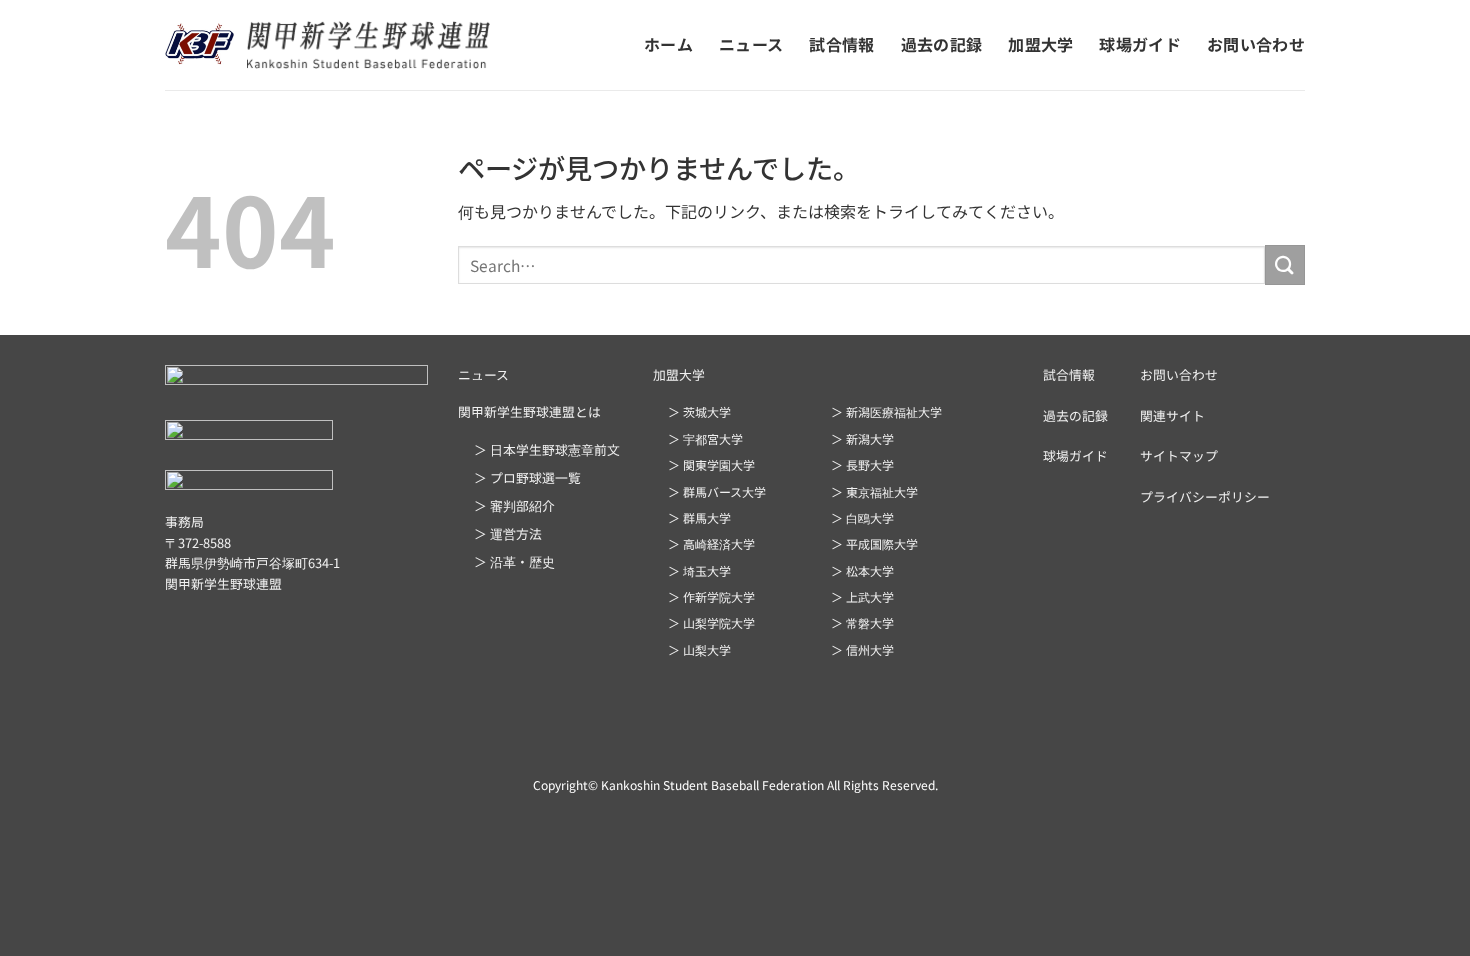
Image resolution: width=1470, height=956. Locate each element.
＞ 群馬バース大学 (717, 491)
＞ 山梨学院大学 (711, 622)
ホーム (668, 44)
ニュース (751, 44)
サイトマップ (1179, 455)
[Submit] (1285, 264)
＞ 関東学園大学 (711, 464)
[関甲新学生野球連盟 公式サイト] (327, 45)
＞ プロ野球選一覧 (527, 477)
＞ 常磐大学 (862, 622)
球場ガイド (1140, 44)
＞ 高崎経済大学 (711, 543)
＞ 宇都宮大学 (705, 438)
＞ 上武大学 (862, 596)
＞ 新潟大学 (862, 438)
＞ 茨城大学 (699, 411)
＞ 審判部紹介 (514, 505)
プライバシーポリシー (1205, 496)
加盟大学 (1040, 44)
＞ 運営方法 (508, 533)
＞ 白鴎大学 (862, 517)
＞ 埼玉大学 (699, 570)
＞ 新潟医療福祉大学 (886, 411)
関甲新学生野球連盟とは (529, 411)
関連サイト (1172, 415)
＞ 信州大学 (862, 649)
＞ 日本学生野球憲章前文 (547, 449)
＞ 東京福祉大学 (874, 491)
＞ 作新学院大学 (711, 596)
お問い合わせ (1256, 44)
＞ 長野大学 (862, 464)
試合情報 (841, 44)
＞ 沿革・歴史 (514, 561)
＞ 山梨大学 (699, 649)
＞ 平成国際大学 (874, 543)
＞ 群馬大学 (699, 517)
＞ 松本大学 (862, 570)
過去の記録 (942, 44)
